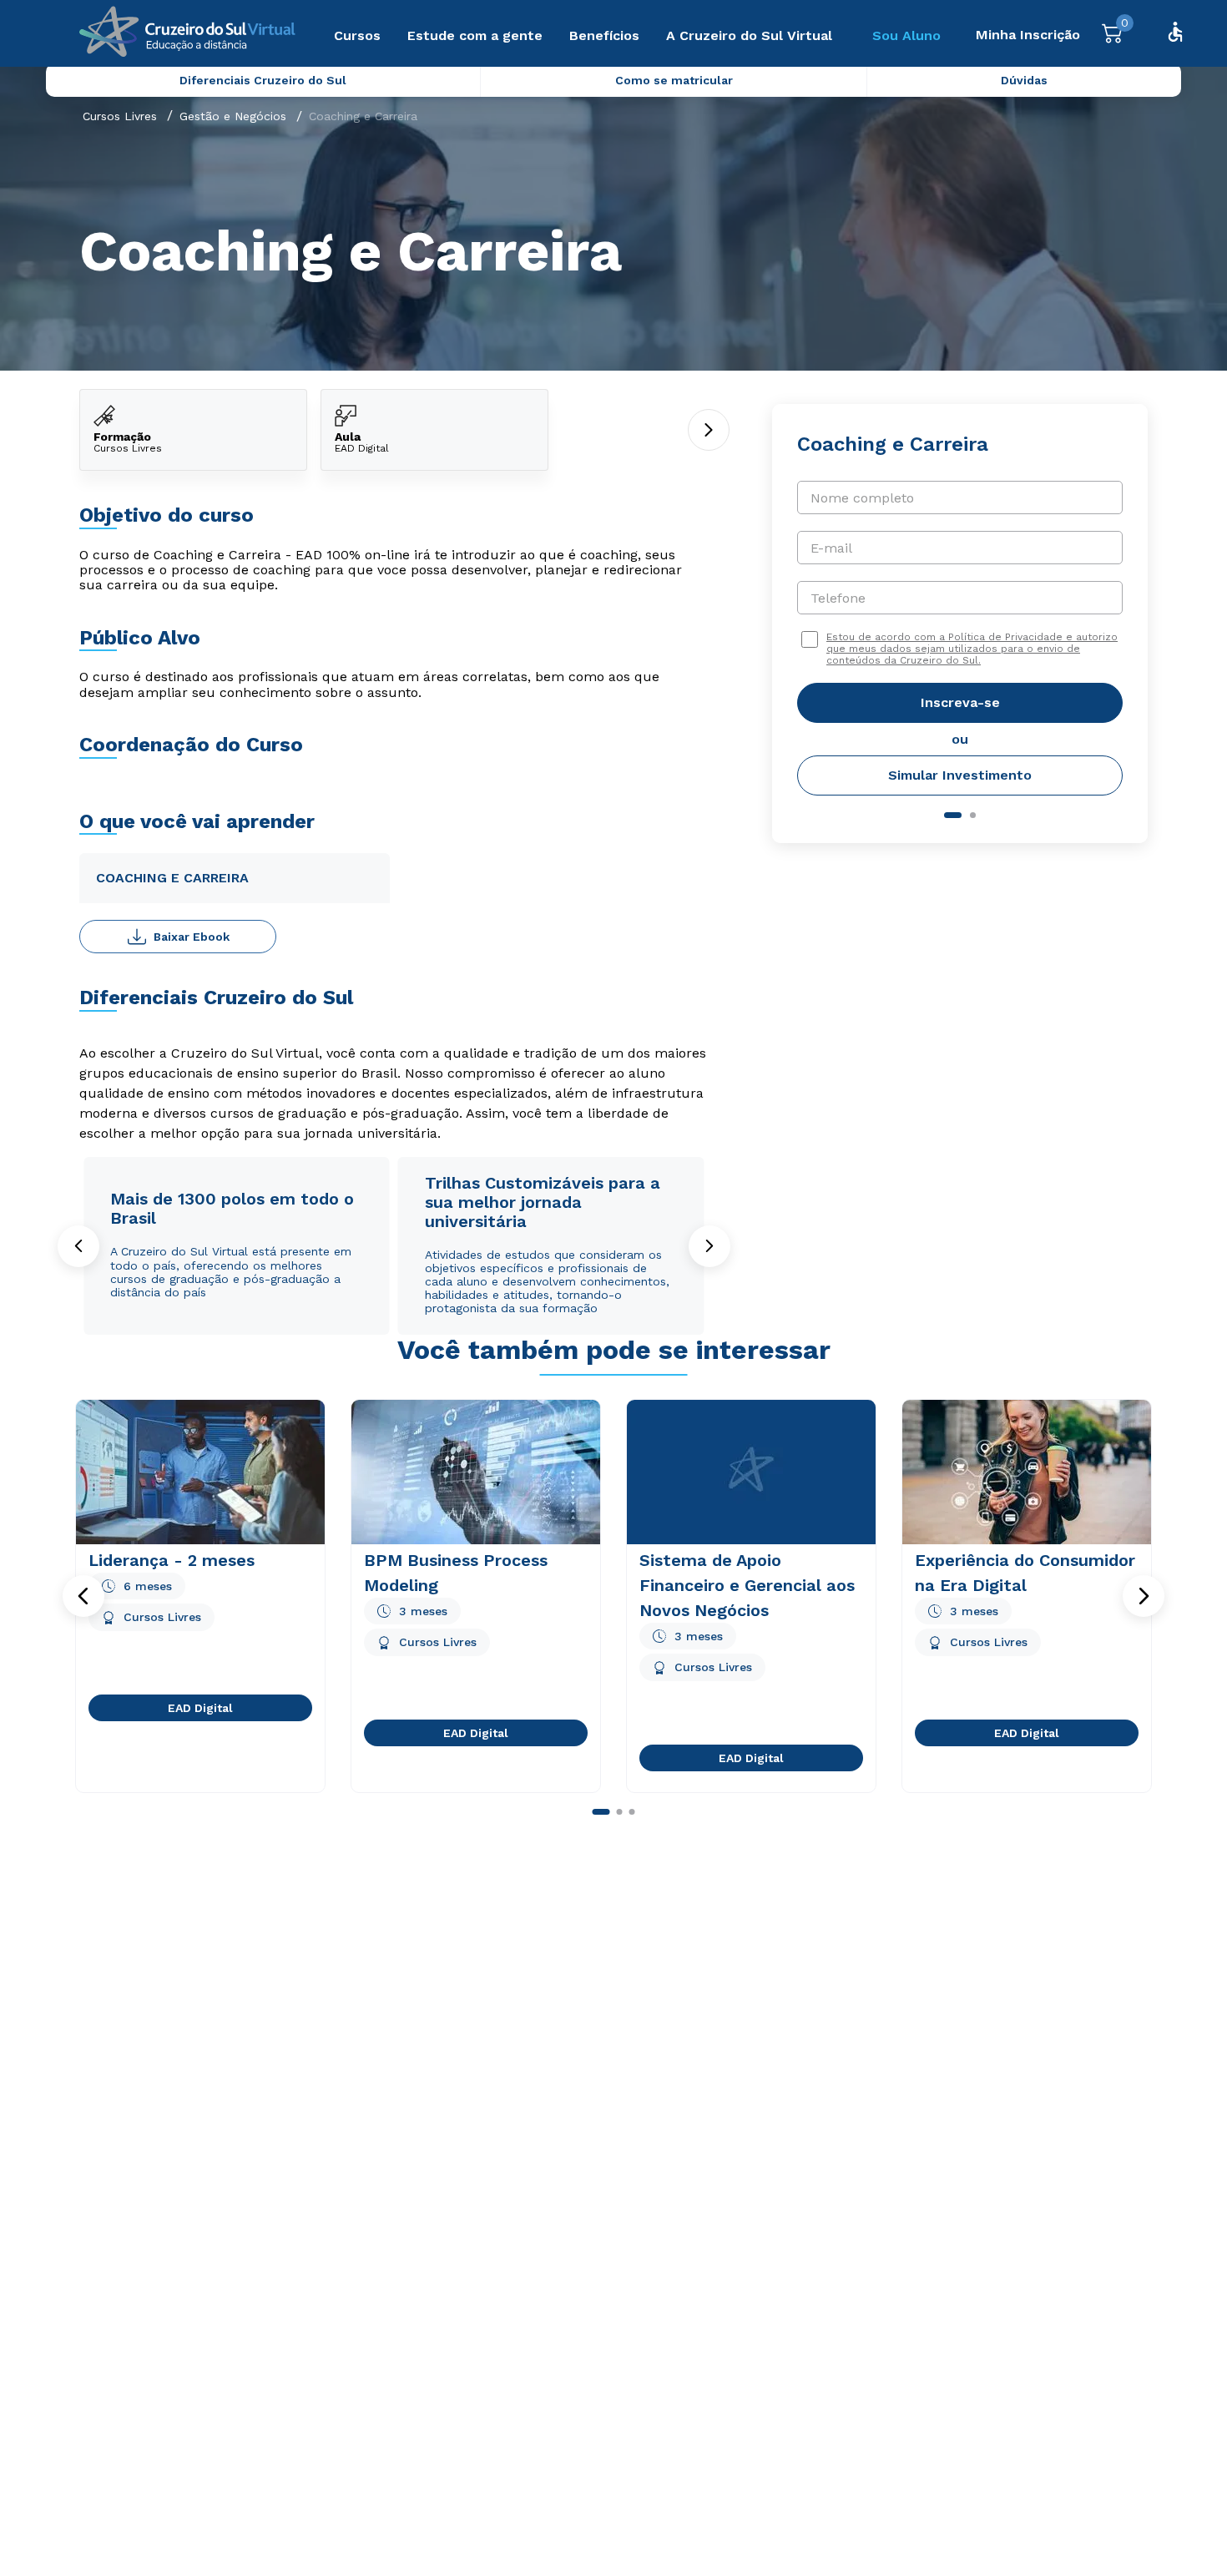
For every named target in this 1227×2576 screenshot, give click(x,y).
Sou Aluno (906, 35)
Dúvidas (1024, 80)
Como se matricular (674, 80)
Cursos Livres (120, 116)
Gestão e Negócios (233, 116)
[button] (83, 1596)
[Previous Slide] (78, 1246)
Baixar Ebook (192, 937)
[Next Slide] (709, 1246)
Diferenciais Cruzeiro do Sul (263, 80)
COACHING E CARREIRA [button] (172, 878)
